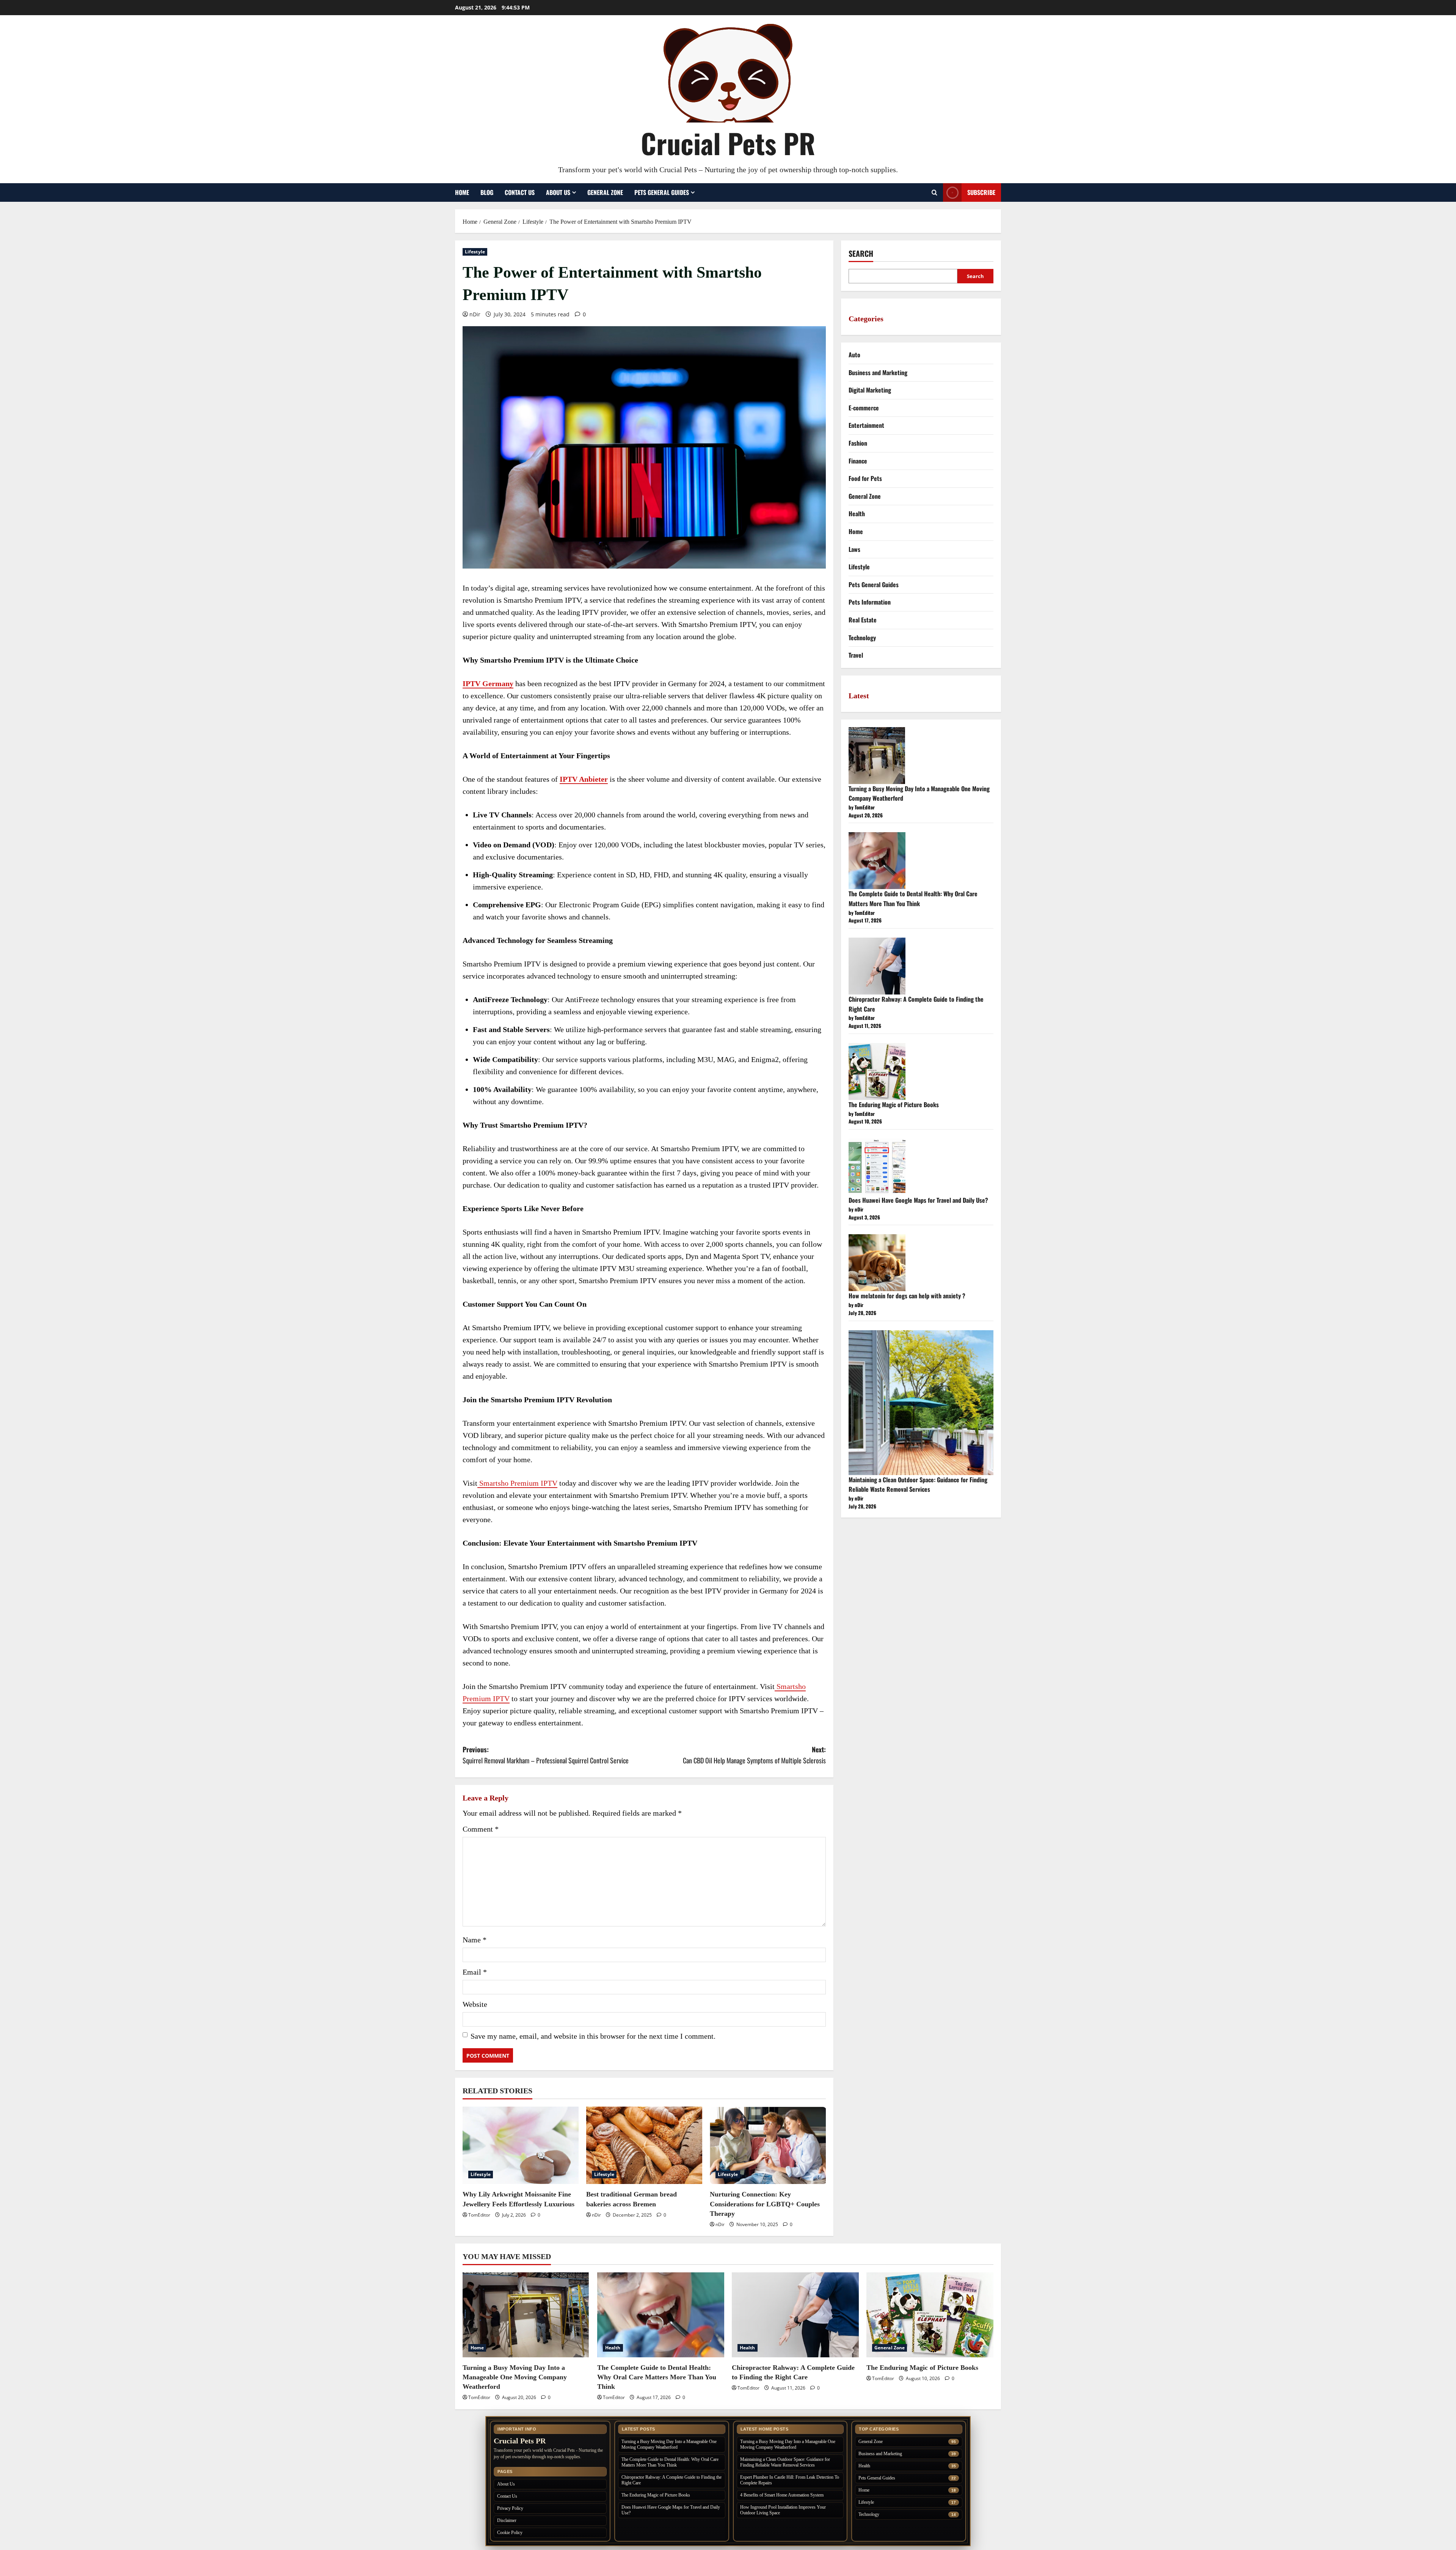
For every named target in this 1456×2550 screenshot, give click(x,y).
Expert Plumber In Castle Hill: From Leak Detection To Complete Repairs (790, 2480)
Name (475, 1940)
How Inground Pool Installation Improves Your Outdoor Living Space (783, 2510)
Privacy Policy (510, 2508)
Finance (858, 461)
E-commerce (864, 408)
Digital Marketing (870, 390)
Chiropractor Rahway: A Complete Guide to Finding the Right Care (672, 2480)
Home (462, 192)
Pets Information (870, 602)
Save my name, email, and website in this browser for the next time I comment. (593, 2036)
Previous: (546, 1755)
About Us (558, 192)
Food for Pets (865, 478)
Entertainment (866, 425)
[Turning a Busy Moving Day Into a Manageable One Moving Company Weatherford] (526, 2315)
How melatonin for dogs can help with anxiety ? (907, 1296)
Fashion (858, 443)
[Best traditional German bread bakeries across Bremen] (644, 2145)
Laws (854, 549)
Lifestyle (475, 252)
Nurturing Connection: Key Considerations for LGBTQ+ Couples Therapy (765, 2204)
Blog (487, 192)
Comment (481, 1829)
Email (475, 1972)
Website (475, 2004)
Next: (754, 1755)
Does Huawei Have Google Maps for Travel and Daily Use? (918, 1200)
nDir (475, 314)
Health (857, 514)
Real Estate (863, 620)
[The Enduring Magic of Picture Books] (930, 2315)
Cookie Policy (510, 2533)
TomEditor (479, 2215)
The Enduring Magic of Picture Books (894, 1105)
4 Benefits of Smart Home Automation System (782, 2495)
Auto (854, 355)
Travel (856, 655)
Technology (862, 638)
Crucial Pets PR (728, 143)
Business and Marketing (878, 372)
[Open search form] (934, 192)
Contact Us (520, 192)
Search (861, 254)
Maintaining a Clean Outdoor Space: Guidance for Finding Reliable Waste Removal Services (918, 1485)
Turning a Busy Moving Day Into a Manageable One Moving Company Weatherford (515, 2377)
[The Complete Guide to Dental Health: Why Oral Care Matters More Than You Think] (661, 2315)
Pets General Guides (662, 192)
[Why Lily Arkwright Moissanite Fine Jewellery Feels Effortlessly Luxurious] (521, 2145)
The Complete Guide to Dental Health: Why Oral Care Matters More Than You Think (913, 899)
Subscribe (981, 192)
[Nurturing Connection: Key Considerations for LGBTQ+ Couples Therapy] (768, 2145)
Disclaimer (507, 2520)
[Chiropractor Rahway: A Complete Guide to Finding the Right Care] (795, 2315)
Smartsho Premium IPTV (517, 1483)
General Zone (605, 192)
